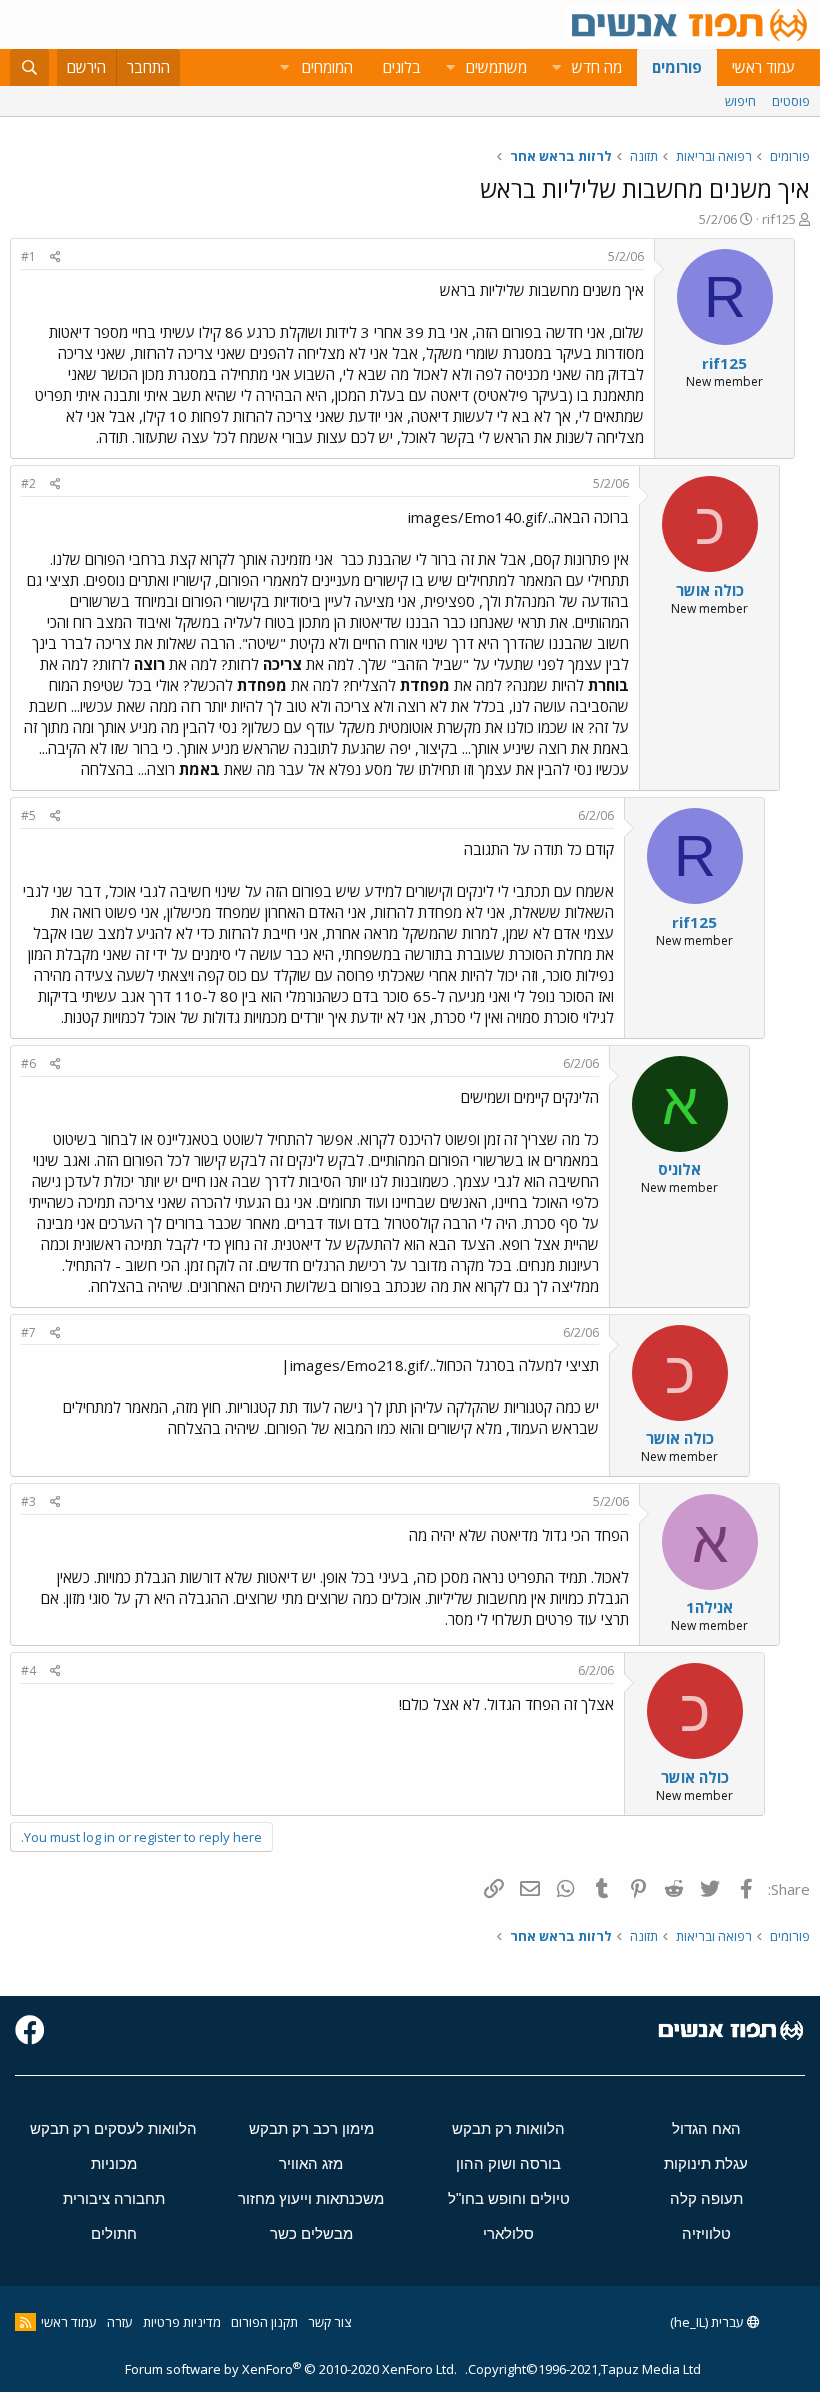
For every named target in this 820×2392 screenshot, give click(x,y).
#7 (28, 1332)
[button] (556, 67)
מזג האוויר (311, 2163)
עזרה (120, 2322)
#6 (28, 1063)
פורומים (677, 67)
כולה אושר (710, 590)
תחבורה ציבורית (114, 2198)
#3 (28, 1501)
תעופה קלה (706, 2198)
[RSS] (25, 2322)
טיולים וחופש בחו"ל (509, 2198)
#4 (28, 1670)
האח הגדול (706, 2128)
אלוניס (679, 1169)
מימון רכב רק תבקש (311, 2128)
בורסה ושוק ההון (508, 2163)
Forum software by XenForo (291, 2369)
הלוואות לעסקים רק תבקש (113, 2128)
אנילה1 (709, 1607)
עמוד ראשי (763, 67)
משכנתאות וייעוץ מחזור (311, 2198)
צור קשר (329, 2322)
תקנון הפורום (264, 2322)
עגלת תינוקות (706, 2163)
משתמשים (496, 67)
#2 (28, 483)
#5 (28, 815)
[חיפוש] (29, 67)
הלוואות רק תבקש (508, 2128)
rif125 (779, 219)
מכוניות (114, 2163)
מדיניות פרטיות (182, 2322)
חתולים (114, 2233)
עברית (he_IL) (708, 2322)
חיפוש (740, 101)
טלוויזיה (706, 2233)
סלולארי (508, 2233)
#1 (28, 256)
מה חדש (597, 67)
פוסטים (791, 101)
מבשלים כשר (311, 2233)
